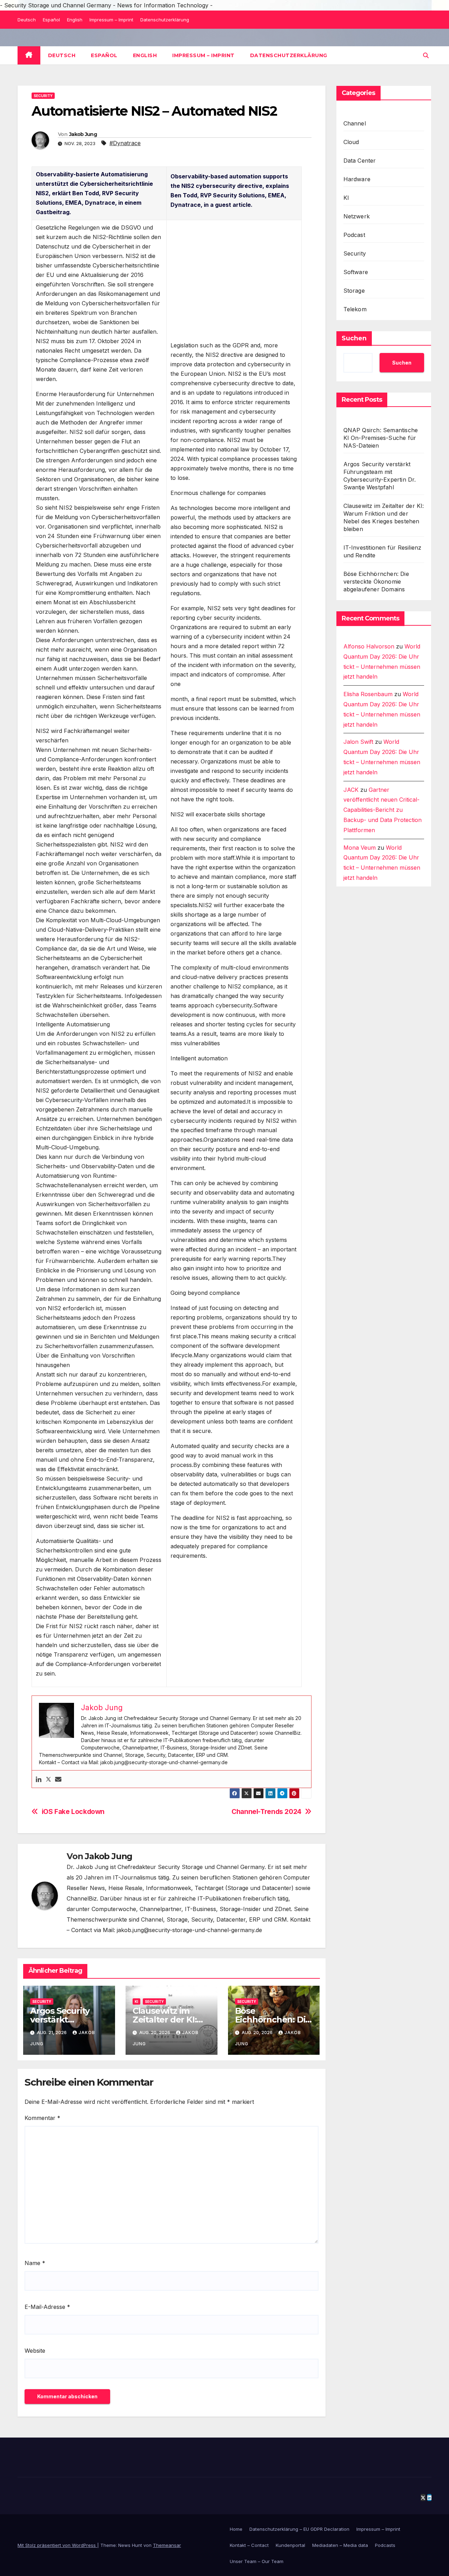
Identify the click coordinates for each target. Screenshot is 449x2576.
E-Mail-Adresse (47, 2307)
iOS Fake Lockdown (73, 1812)
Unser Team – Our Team (257, 2561)
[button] (426, 55)
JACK (351, 790)
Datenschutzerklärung (165, 20)
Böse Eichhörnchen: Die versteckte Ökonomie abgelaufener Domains (376, 582)
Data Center (360, 161)
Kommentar (42, 2118)
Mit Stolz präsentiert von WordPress (57, 2545)
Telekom (355, 309)
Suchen (354, 338)
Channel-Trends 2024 (266, 1812)
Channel (355, 123)
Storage (354, 291)
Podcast (354, 235)
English (75, 20)
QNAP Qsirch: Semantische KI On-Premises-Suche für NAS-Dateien (381, 438)
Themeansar (167, 2545)
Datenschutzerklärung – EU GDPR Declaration (299, 2529)
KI (136, 2001)
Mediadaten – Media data (340, 2545)
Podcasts (385, 2545)
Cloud (351, 142)
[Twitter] (48, 1779)
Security (43, 96)
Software (356, 272)
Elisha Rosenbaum (368, 694)
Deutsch (27, 20)
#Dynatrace (125, 143)
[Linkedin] (39, 1779)
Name (35, 2263)
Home (236, 2529)
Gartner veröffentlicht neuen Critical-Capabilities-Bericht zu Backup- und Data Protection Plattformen (383, 810)
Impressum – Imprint (111, 20)
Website (35, 2351)
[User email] (58, 1779)
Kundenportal (290, 2545)
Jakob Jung (83, 134)
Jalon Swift (358, 742)
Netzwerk (357, 216)
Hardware (357, 179)
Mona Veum (360, 848)
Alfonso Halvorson (369, 646)
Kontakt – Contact (249, 2545)
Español (51, 20)
